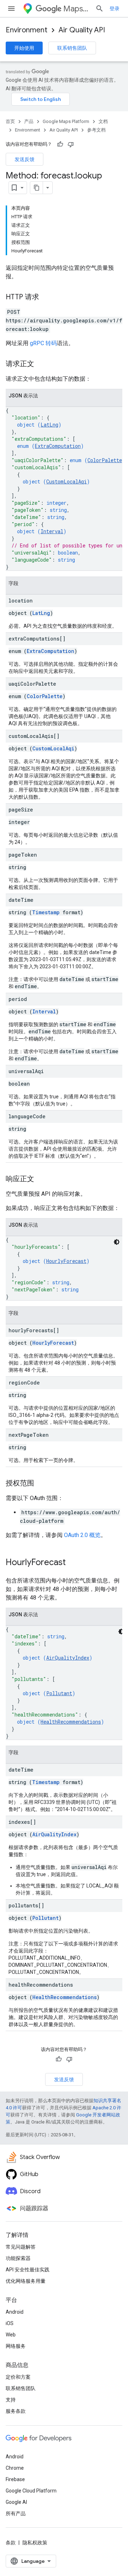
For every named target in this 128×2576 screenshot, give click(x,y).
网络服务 (16, 2346)
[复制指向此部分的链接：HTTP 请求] (46, 298)
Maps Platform (76, 9)
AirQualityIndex (68, 1658)
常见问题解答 (21, 2247)
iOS (10, 2323)
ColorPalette (105, 460)
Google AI (16, 2502)
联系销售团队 (72, 48)
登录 (114, 9)
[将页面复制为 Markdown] (37, 188)
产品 (29, 121)
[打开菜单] (11, 9)
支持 (11, 2400)
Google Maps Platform (66, 121)
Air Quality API (82, 30)
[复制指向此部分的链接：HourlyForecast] (73, 1563)
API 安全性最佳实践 (28, 2270)
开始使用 (24, 48)
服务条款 (16, 2411)
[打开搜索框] (100, 9)
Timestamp (46, 912)
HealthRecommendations (71, 1722)
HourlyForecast (66, 1261)
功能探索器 (18, 2258)
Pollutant (59, 1693)
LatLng (49, 425)
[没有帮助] (71, 144)
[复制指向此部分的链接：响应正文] (41, 1179)
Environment (26, 30)
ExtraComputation (58, 446)
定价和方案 (18, 2377)
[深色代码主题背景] (117, 1242)
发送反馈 (25, 159)
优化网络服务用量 (26, 2281)
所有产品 (16, 2513)
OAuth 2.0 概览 (82, 1535)
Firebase (15, 2479)
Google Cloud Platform (31, 2491)
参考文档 (96, 130)
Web (11, 2335)
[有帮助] (60, 144)
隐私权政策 (35, 2543)
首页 (10, 121)
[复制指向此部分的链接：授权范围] (41, 1484)
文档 (103, 121)
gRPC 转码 (43, 343)
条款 (11, 2543)
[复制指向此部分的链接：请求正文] (41, 364)
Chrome (15, 2468)
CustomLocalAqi (66, 481)
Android (15, 2312)
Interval (52, 531)
